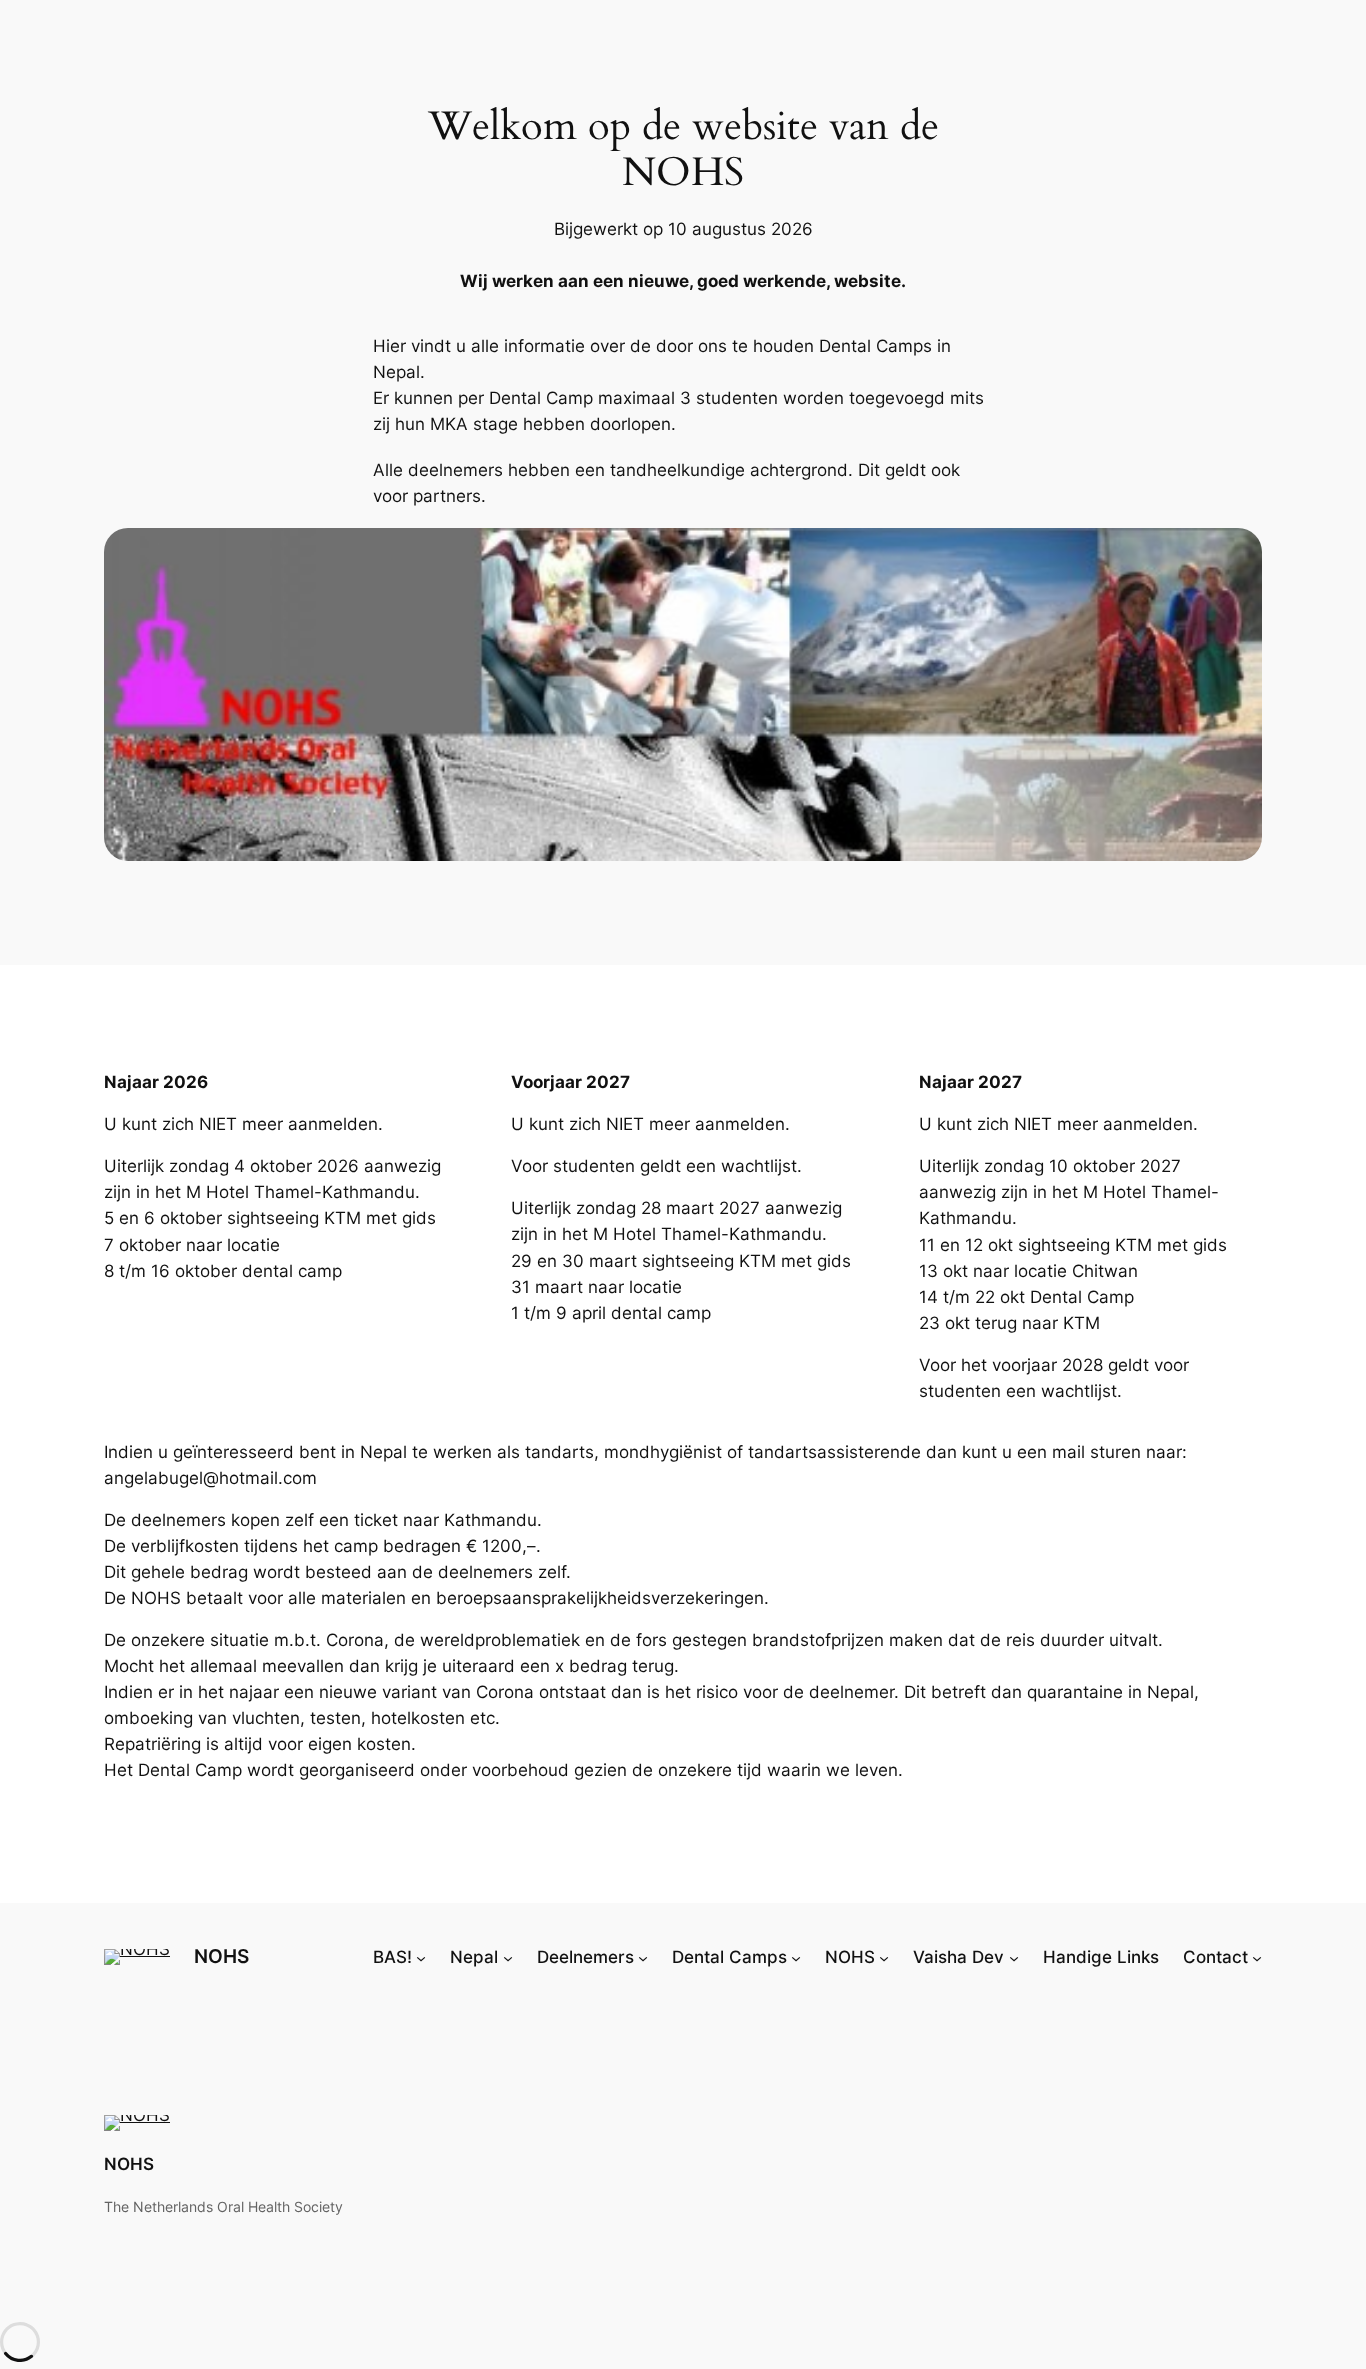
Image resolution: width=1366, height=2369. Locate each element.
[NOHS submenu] (884, 1957)
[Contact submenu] (1257, 1957)
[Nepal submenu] (508, 1957)
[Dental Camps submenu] (796, 1957)
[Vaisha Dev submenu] (1014, 1957)
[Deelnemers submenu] (643, 1957)
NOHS (221, 1956)
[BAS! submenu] (421, 1957)
